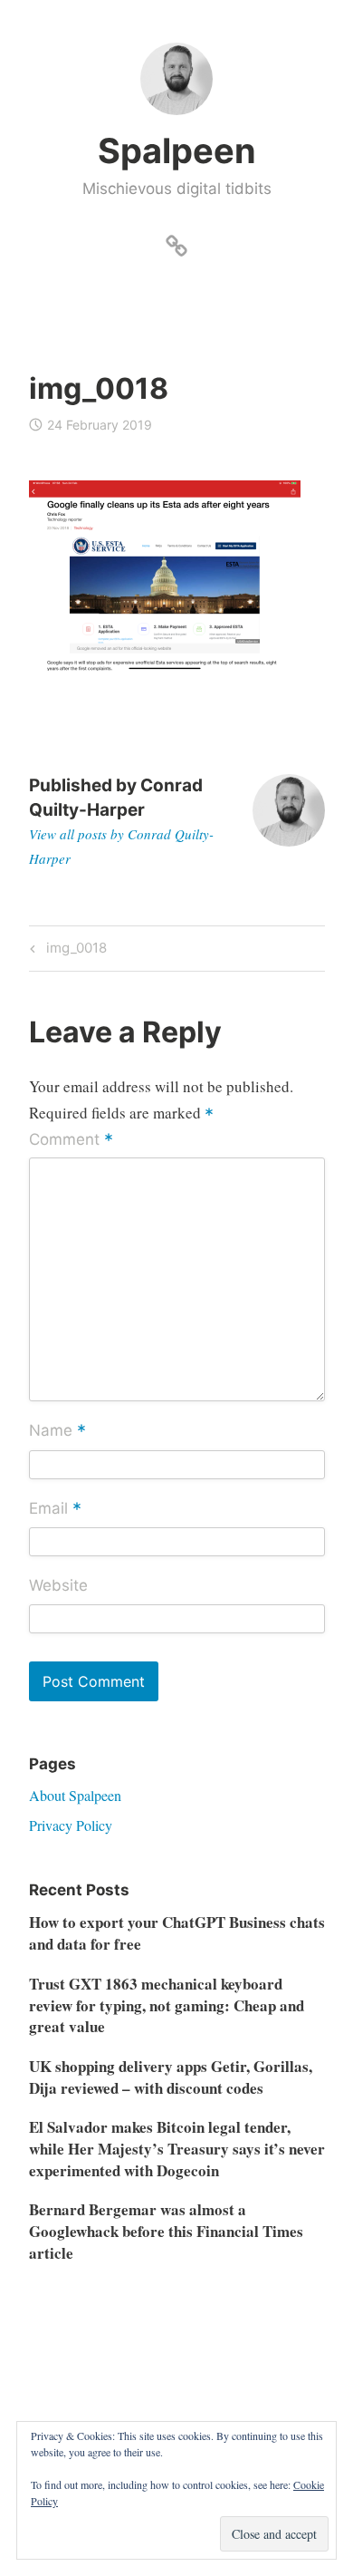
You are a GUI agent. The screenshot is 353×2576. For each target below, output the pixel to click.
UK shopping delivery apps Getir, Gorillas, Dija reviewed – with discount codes (171, 2077)
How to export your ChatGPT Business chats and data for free (177, 1933)
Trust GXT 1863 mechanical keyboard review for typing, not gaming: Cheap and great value (167, 2005)
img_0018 (74, 951)
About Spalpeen (75, 1795)
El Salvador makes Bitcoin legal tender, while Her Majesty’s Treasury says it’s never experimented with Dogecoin (177, 2149)
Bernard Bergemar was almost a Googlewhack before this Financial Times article (166, 2231)
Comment (71, 1141)
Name (57, 1432)
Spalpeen (177, 150)
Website (58, 1585)
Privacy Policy (71, 1825)
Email (55, 1509)
